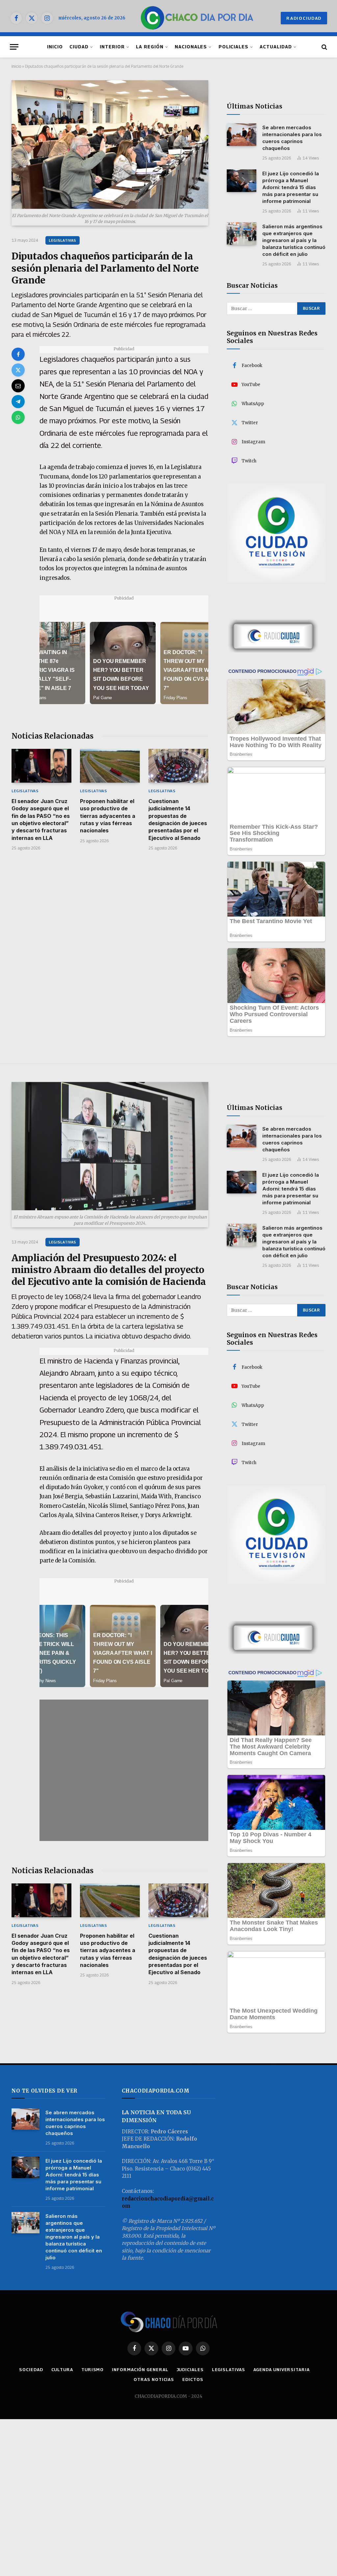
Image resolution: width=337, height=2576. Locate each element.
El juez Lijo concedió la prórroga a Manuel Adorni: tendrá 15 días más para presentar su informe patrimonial (291, 187)
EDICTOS (193, 2379)
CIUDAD (79, 47)
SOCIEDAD (31, 2369)
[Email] (18, 386)
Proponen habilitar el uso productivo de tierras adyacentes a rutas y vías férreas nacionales (108, 816)
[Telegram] (18, 402)
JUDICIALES (190, 2369)
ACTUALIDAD (276, 47)
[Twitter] (18, 370)
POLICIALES (233, 47)
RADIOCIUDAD (304, 18)
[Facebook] (18, 354)
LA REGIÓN (150, 47)
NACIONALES (191, 47)
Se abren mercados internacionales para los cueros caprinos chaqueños (292, 138)
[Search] (324, 47)
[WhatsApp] (18, 417)
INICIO (55, 47)
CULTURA (62, 2369)
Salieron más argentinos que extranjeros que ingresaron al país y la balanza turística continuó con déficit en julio (294, 240)
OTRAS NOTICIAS (154, 2379)
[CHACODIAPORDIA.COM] (197, 18)
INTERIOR (112, 47)
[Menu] (14, 47)
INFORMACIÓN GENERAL (140, 2369)
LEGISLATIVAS (63, 240)
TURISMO (92, 2369)
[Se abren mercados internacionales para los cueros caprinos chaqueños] (242, 135)
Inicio (16, 66)
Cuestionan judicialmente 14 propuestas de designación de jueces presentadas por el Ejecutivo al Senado (178, 820)
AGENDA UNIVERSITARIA (282, 2369)
